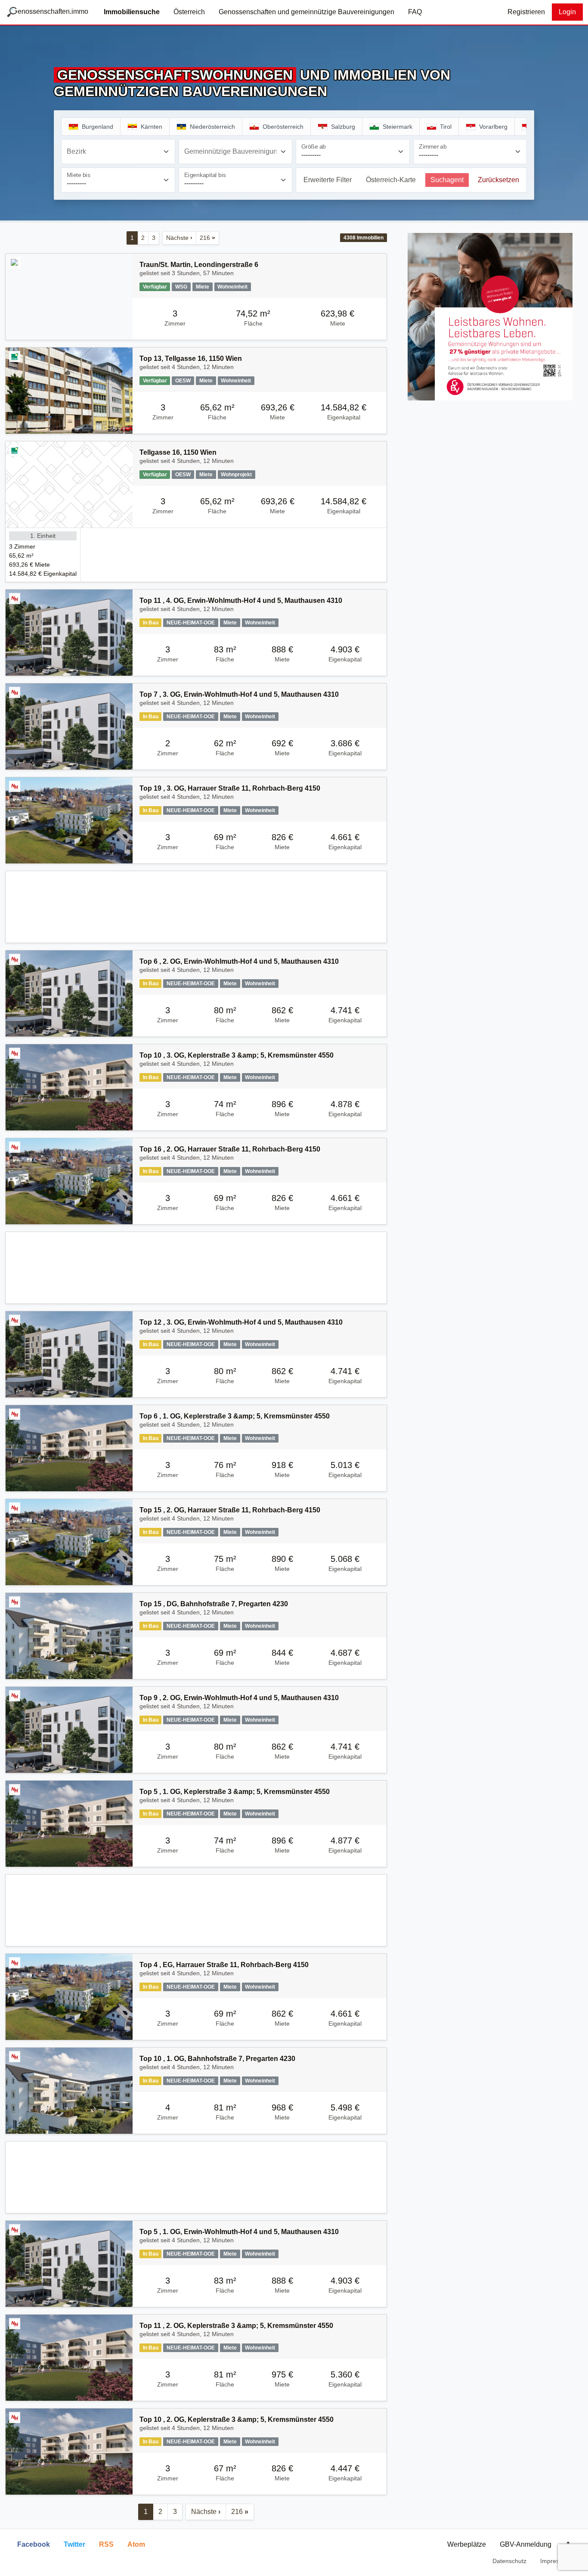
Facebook (34, 2544)
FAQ (415, 12)
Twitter (74, 2544)
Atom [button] (136, 2544)
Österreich (189, 12)
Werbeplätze (467, 2544)
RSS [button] (106, 2544)
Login (567, 12)
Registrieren (526, 12)
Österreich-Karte (391, 180)
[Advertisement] (196, 907)
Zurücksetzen (498, 180)
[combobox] (118, 152)
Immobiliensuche (132, 12)
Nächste (179, 238)
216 (207, 238)
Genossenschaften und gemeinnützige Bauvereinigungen (306, 12)
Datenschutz (509, 2561)
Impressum (556, 2561)
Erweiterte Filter (328, 180)
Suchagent (447, 180)
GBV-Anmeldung (526, 2544)
